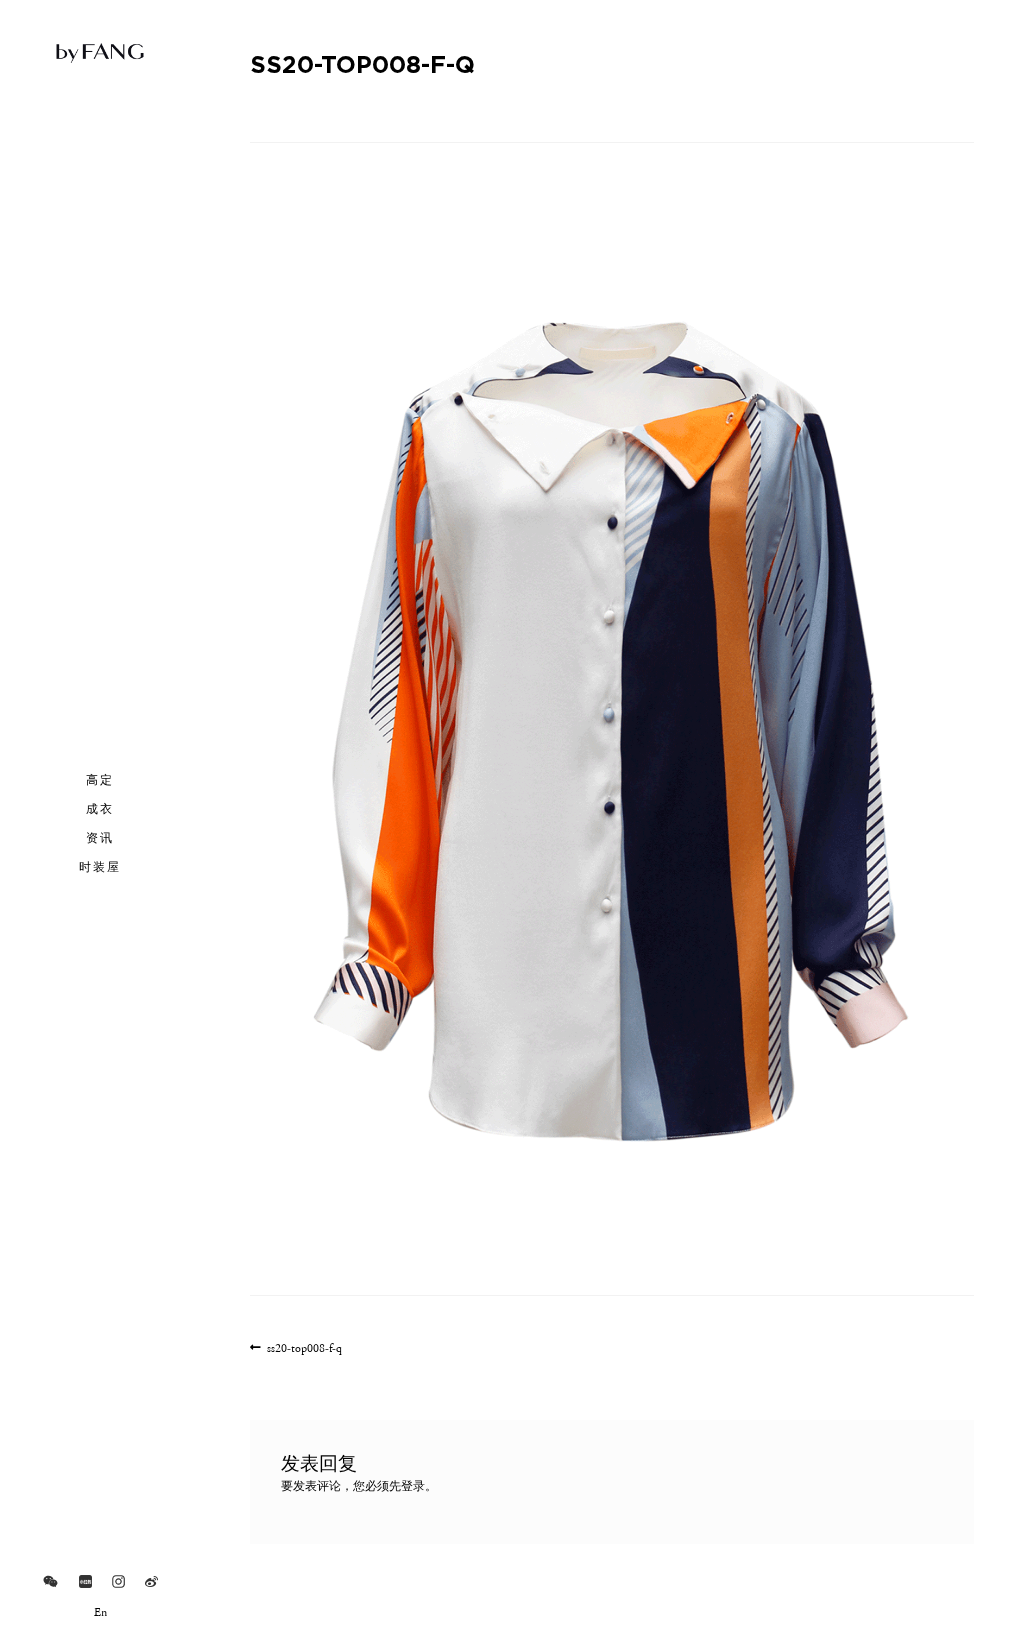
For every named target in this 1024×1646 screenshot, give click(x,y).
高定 (100, 779)
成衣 (100, 808)
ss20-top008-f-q (304, 1349)
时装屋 (100, 866)
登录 (413, 1487)
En (100, 1613)
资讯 (100, 837)
